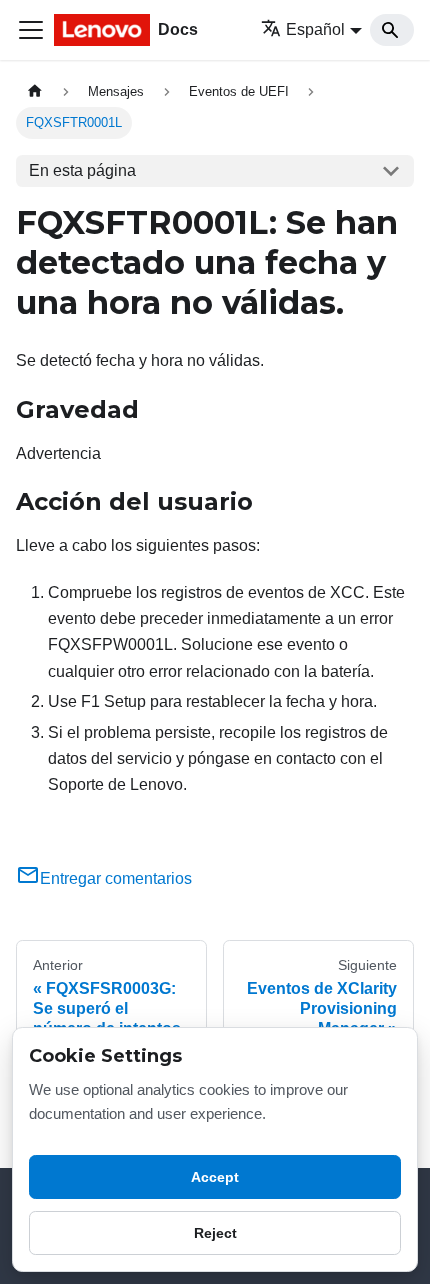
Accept (215, 1177)
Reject (215, 1233)
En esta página (82, 170)
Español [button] (315, 29)
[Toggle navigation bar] (31, 30)
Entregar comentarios (116, 878)
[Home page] (35, 91)
